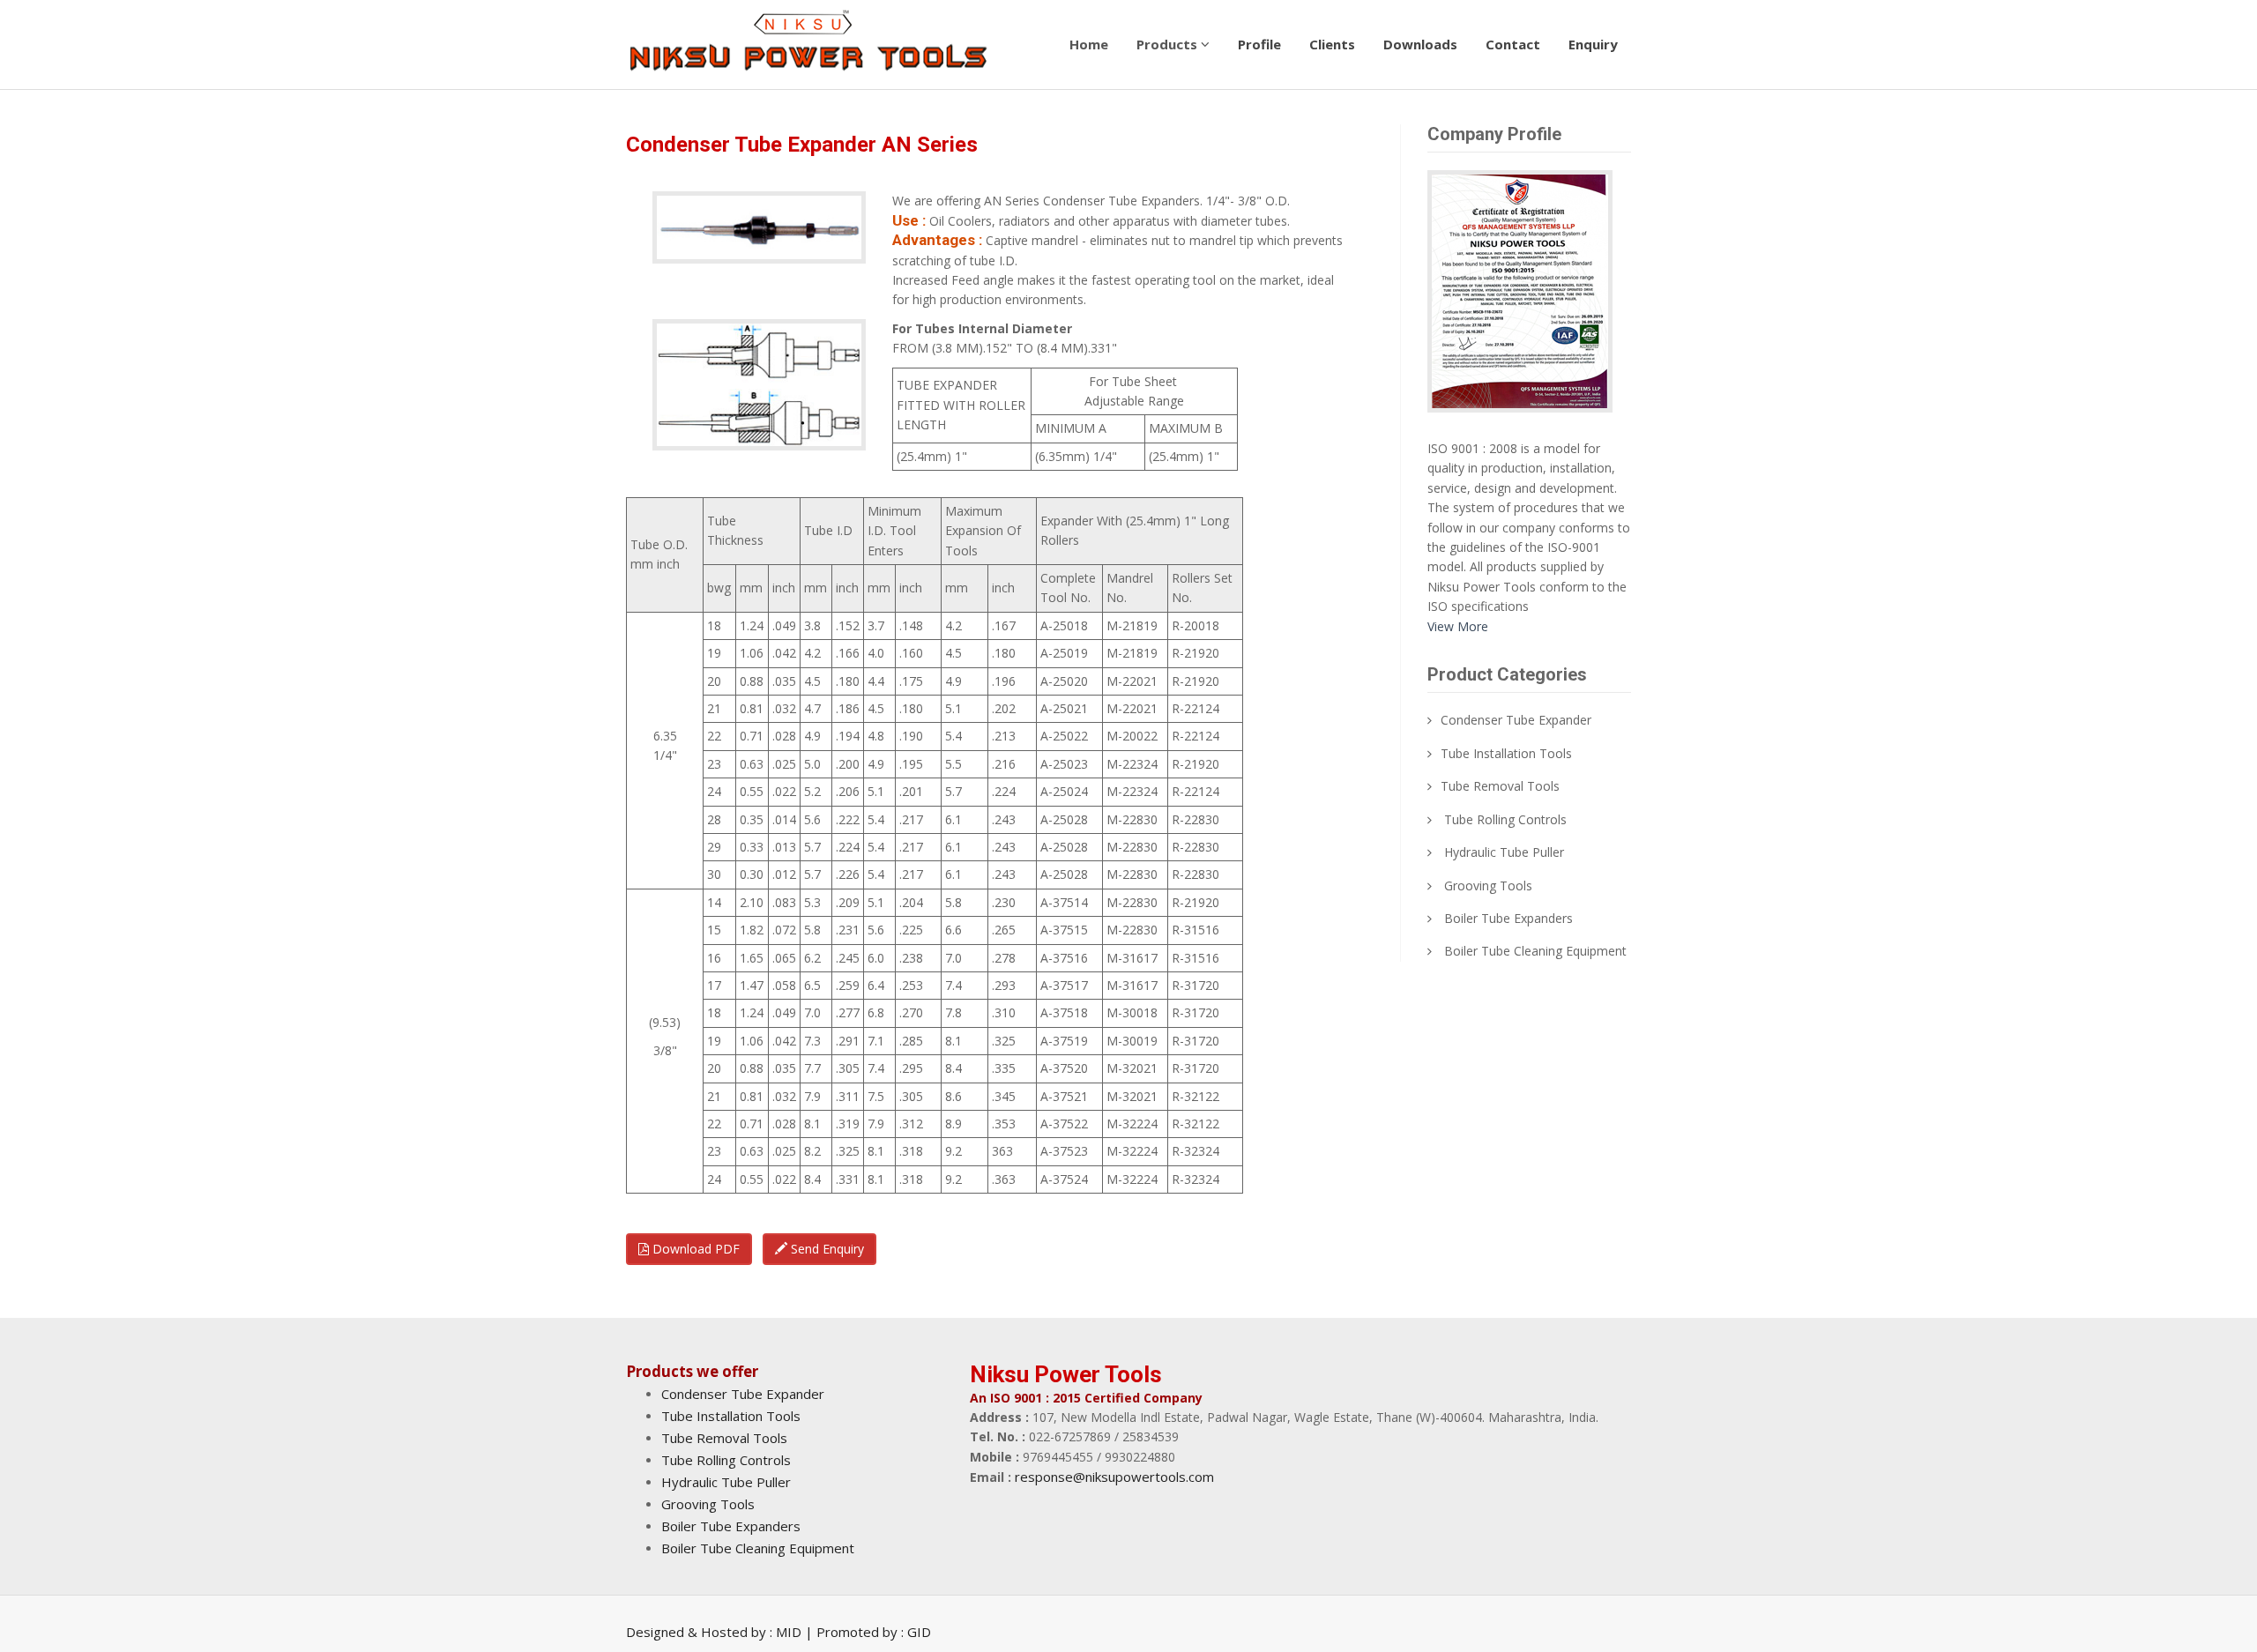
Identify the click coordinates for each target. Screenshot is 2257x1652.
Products (1169, 44)
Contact (1513, 44)
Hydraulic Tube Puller (1504, 852)
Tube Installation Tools (1506, 753)
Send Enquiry (826, 1249)
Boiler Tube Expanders (1508, 918)
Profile (1259, 44)
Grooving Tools (1488, 886)
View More (1458, 626)
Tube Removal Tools (1500, 786)
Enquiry (1593, 44)
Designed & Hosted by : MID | (721, 1632)
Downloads (1420, 44)
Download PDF (694, 1249)
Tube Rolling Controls (1505, 819)
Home (1089, 44)
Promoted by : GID (874, 1632)
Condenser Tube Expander (1516, 720)
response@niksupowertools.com (1114, 1477)
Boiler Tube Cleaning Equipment (1535, 951)
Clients (1332, 44)
